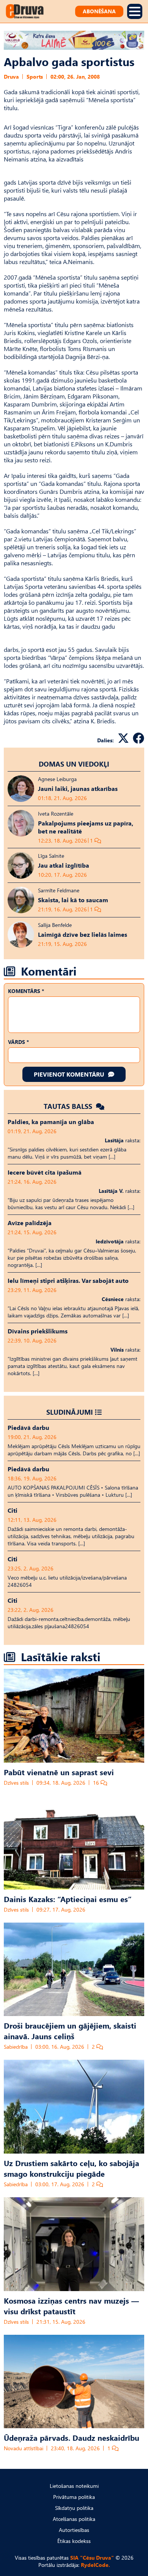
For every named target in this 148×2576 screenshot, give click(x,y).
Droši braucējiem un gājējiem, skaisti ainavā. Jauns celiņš (70, 2030)
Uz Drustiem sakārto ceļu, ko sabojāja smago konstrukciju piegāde (72, 2168)
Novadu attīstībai (24, 2448)
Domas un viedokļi (74, 764)
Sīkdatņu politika (74, 2508)
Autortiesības (74, 2530)
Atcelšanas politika (74, 2519)
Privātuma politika (74, 2497)
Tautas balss (69, 1106)
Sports (35, 77)
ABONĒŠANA (99, 11)
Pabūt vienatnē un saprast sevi (59, 1772)
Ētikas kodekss (74, 2541)
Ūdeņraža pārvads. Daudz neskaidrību (72, 2437)
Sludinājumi (70, 1412)
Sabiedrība (16, 2047)
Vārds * (18, 1042)
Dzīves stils (16, 1783)
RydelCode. (95, 2565)
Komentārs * (26, 991)
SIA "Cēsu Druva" (92, 2558)
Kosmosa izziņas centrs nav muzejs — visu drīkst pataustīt (71, 2306)
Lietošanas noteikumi (74, 2486)
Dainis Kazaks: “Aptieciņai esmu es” (68, 1899)
